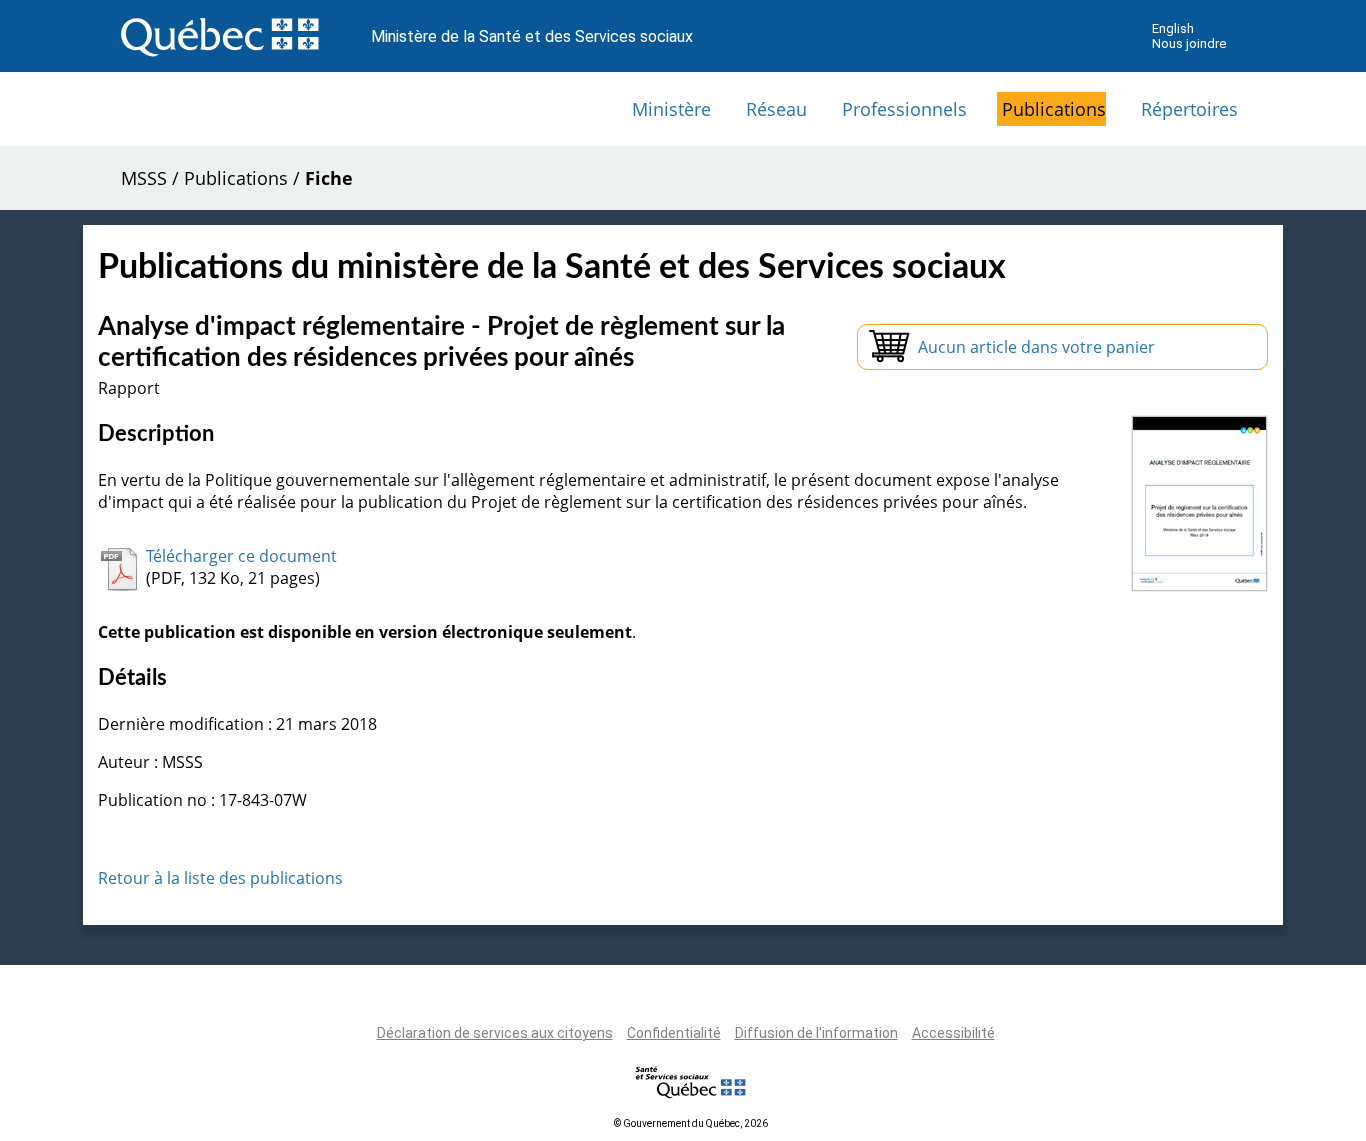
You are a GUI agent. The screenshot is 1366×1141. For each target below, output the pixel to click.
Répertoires (1189, 109)
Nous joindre (1189, 43)
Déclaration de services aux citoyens (495, 1033)
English (1173, 28)
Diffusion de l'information (816, 1033)
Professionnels (904, 109)
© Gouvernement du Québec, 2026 (691, 1123)
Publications (1054, 109)
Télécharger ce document (241, 556)
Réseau (776, 109)
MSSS (144, 178)
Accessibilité (953, 1033)
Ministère (671, 109)
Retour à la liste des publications (220, 878)
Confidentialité (674, 1033)
